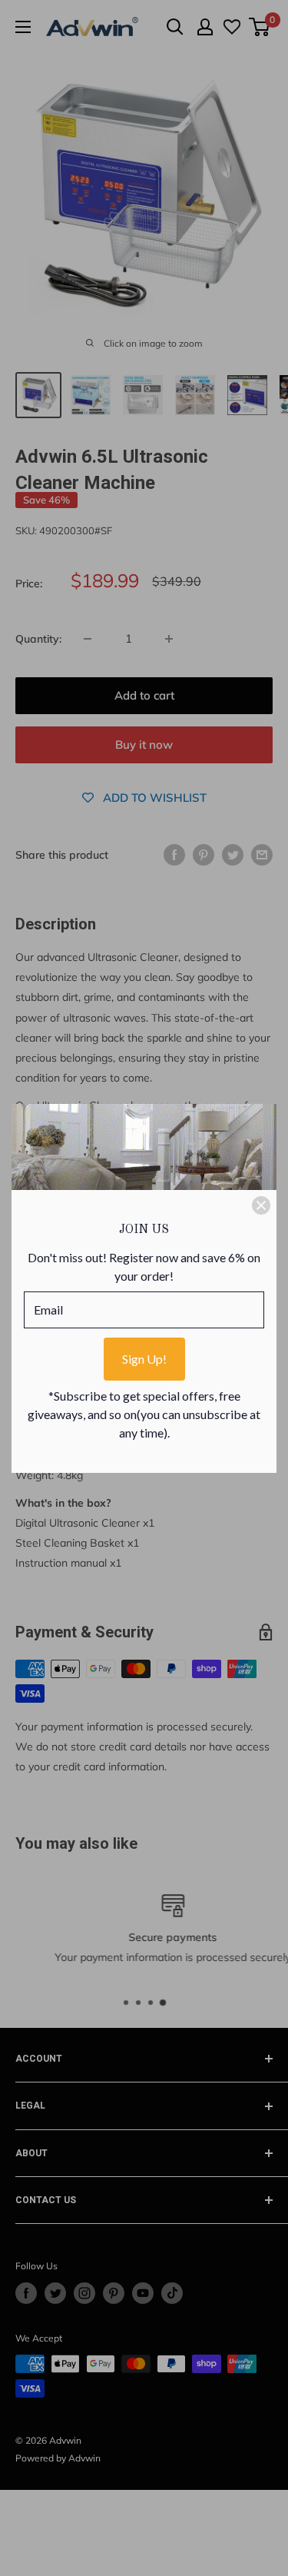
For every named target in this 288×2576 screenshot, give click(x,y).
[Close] (261, 1205)
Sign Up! (144, 1359)
